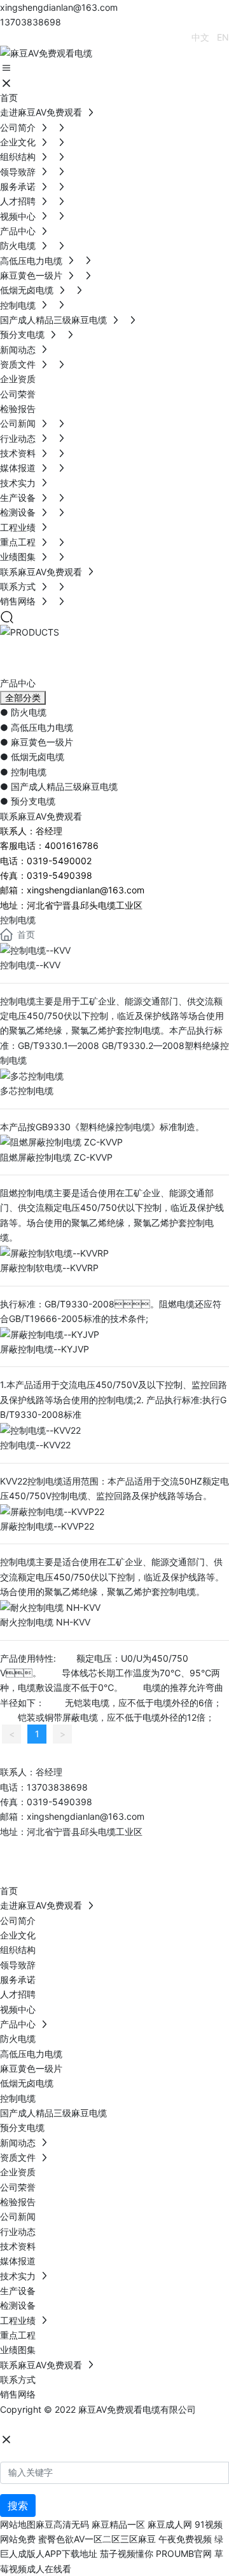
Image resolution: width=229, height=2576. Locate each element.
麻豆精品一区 (118, 2524)
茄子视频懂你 (127, 2553)
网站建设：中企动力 (40, 2424)
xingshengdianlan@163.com (59, 7)
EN (223, 37)
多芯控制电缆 (27, 1091)
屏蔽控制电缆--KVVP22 (47, 1526)
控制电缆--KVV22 (35, 1445)
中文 (200, 37)
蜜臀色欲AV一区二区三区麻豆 (97, 2539)
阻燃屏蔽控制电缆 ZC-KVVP (56, 1157)
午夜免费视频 (185, 2539)
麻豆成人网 (170, 2524)
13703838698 (31, 22)
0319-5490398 (59, 875)
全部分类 (23, 698)
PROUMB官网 (184, 2553)
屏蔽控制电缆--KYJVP (45, 1349)
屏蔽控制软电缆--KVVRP (49, 1268)
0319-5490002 (59, 861)
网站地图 (18, 2524)
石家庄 (96, 2424)
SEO (127, 2424)
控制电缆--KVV (30, 965)
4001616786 (72, 845)
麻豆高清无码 (62, 2524)
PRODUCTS (71, 655)
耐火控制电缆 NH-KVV (45, 1622)
